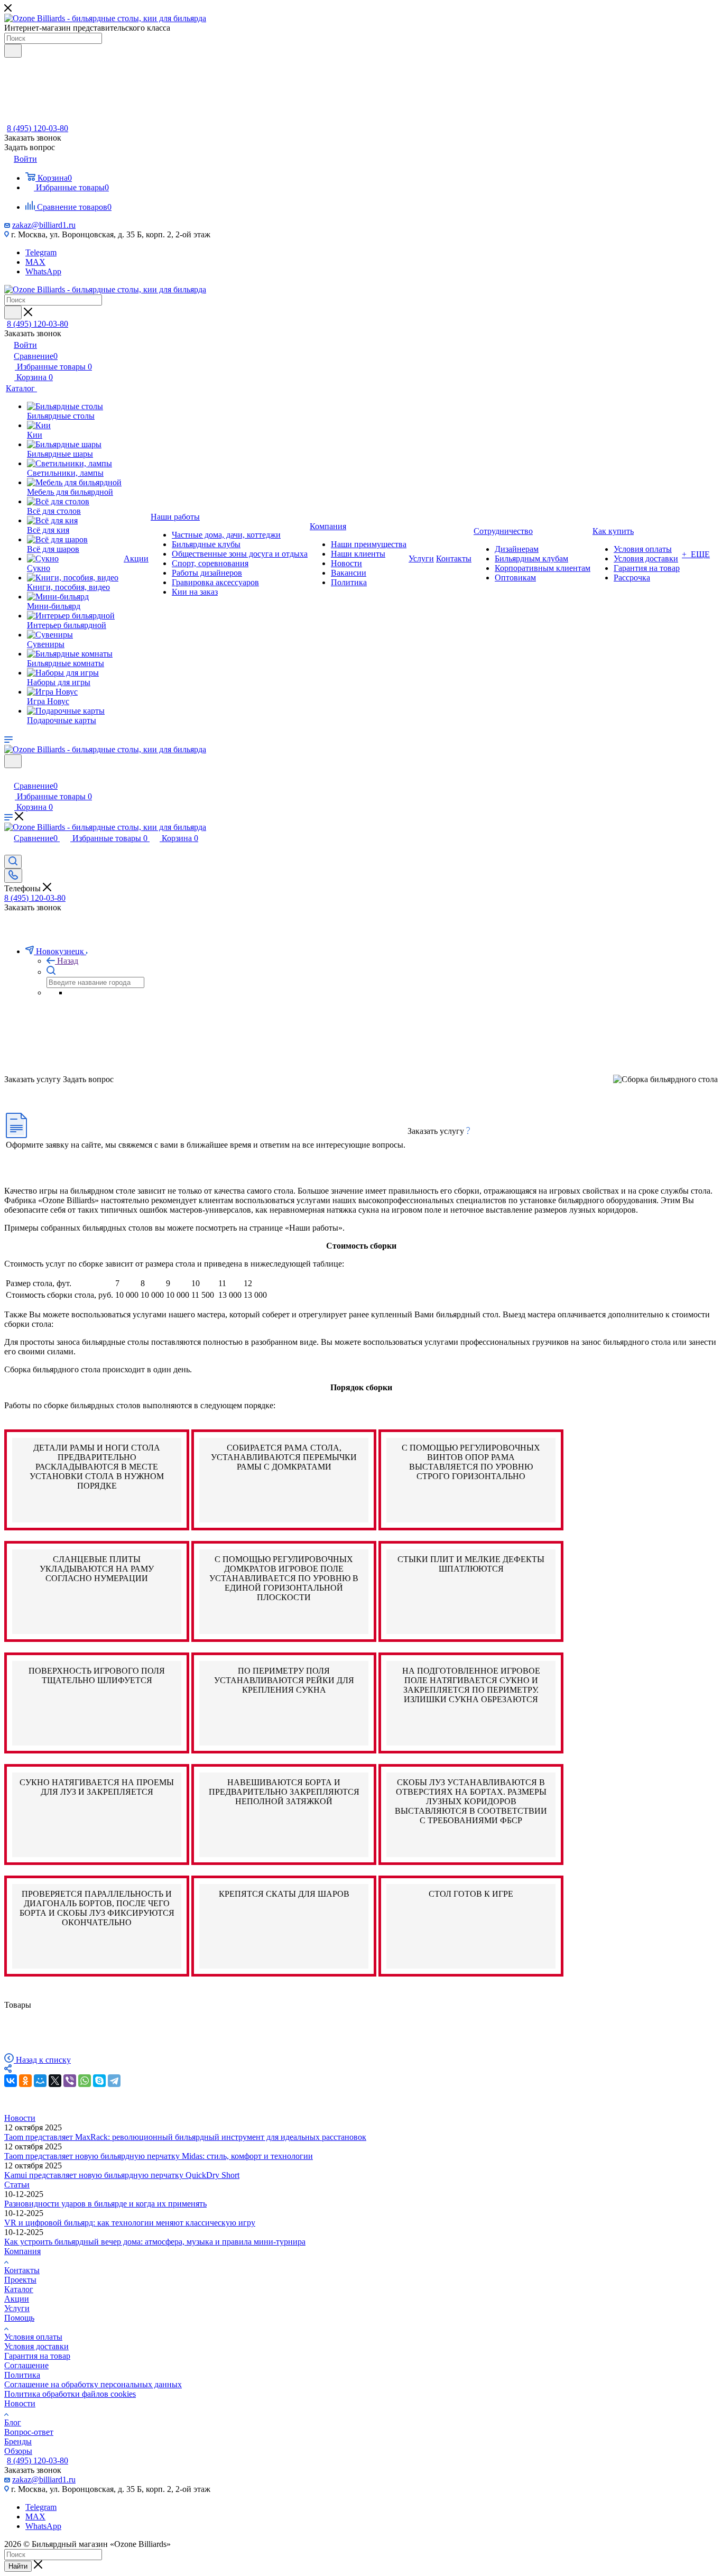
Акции (17, 2299)
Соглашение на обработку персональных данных (93, 2384)
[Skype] (99, 2081)
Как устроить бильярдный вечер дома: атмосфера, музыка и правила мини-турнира (155, 2242)
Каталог (19, 2289)
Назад (68, 961)
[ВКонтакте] (11, 2081)
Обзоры (18, 2451)
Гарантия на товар (37, 2356)
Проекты (20, 2280)
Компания (22, 2251)
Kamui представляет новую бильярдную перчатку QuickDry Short (122, 2175)
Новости (20, 2118)
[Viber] (70, 2081)
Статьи (17, 2185)
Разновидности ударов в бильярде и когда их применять (105, 2204)
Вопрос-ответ (29, 2432)
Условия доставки (36, 2346)
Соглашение (26, 2365)
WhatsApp (43, 271)
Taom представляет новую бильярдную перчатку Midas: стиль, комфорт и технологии (159, 2156)
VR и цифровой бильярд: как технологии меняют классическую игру (130, 2223)
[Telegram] (114, 2081)
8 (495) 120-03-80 (38, 128)
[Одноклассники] (25, 2081)
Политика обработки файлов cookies (70, 2394)
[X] (55, 2081)
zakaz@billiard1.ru (44, 225)
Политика (22, 2375)
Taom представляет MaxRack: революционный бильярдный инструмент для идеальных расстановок (185, 2137)
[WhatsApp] (85, 2081)
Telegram (41, 252)
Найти (18, 2566)
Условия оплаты (33, 2337)
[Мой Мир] (40, 2081)
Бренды (18, 2441)
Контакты (22, 2270)
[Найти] (13, 51)
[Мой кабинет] (9, 775)
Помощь (19, 2318)
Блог (13, 2422)
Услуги (17, 2308)
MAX (35, 262)
